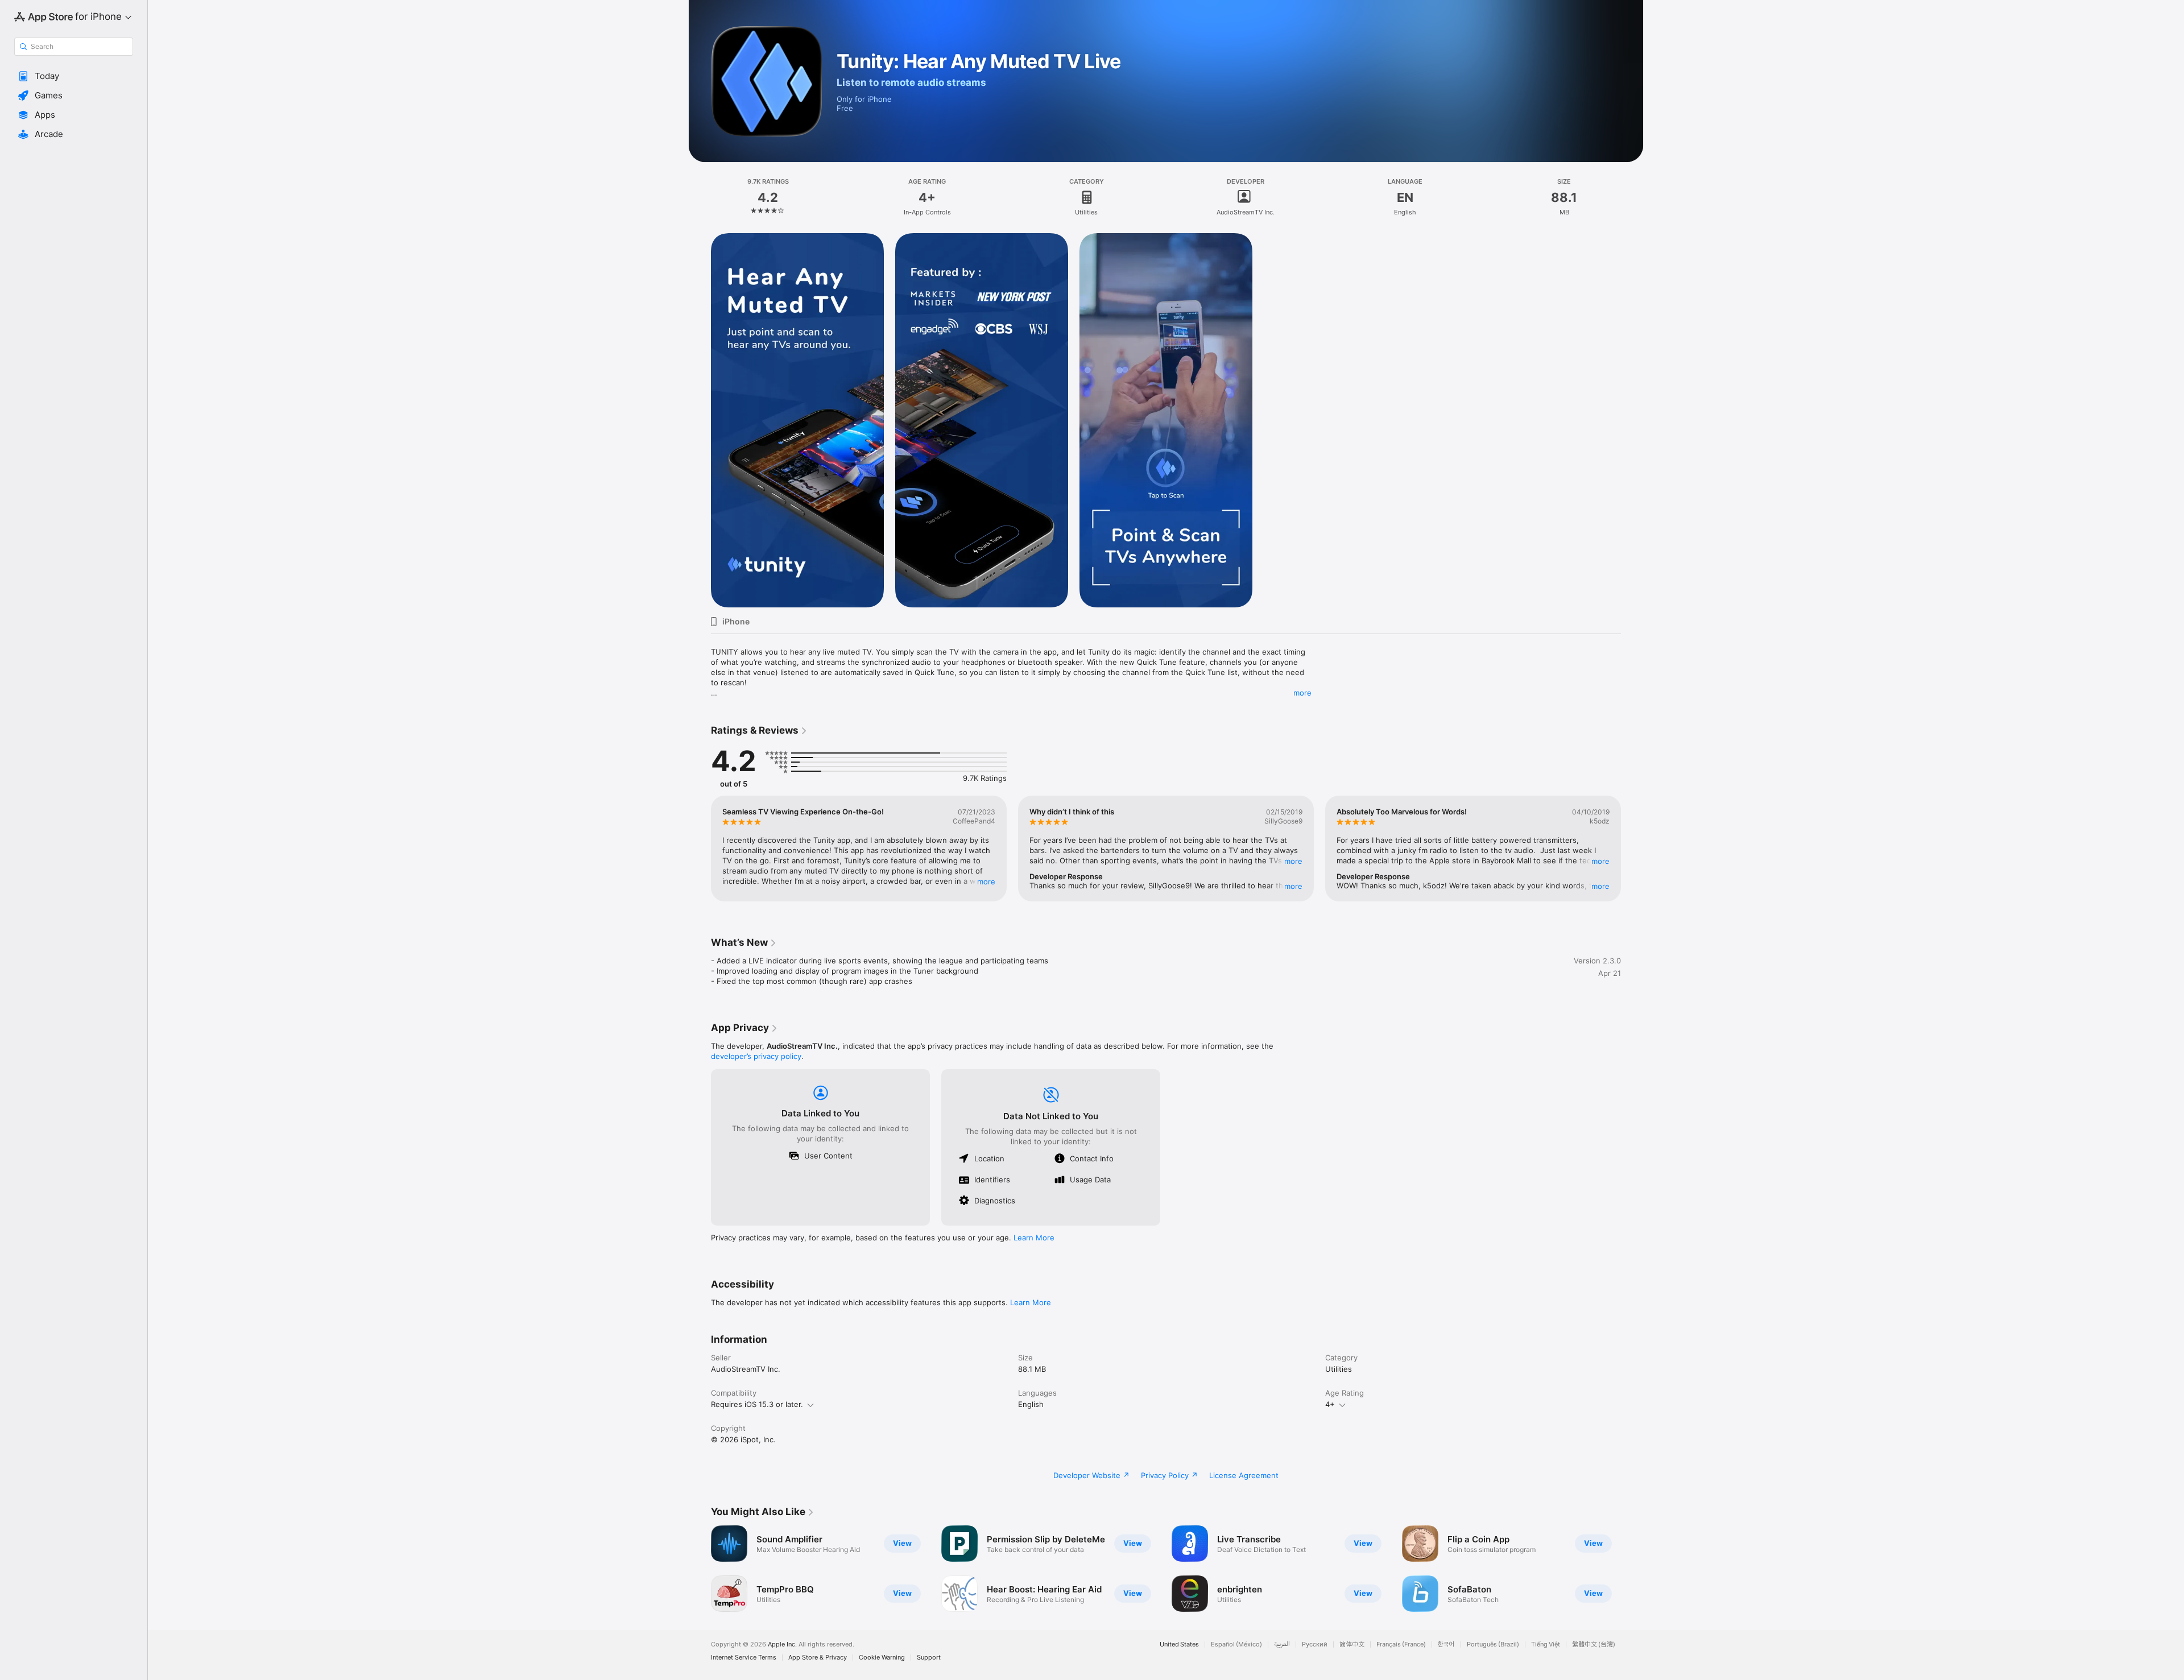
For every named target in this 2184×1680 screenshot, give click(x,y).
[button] (74, 76)
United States (1179, 1644)
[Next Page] (1632, 849)
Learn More (1034, 1238)
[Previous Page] (700, 849)
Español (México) (1236, 1644)
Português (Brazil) (1493, 1644)
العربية (1282, 1644)
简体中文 (1352, 1644)
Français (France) (1401, 1644)
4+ (1330, 1404)
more (1302, 693)
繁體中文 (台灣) (1594, 1644)
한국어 (1446, 1644)
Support (929, 1658)
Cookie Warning (882, 1658)
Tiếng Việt (1546, 1644)
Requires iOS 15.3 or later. (757, 1404)
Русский (1315, 1644)
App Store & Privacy (818, 1658)
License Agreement (1244, 1475)
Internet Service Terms (744, 1658)
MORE (986, 882)
